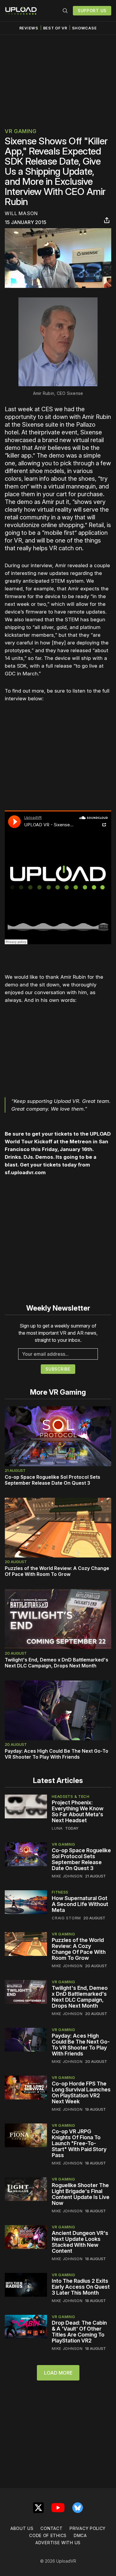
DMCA (80, 2535)
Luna (57, 1828)
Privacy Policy (88, 2528)
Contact (51, 2528)
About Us (22, 2528)
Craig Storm (66, 1918)
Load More (58, 2373)
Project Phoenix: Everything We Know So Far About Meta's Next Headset (78, 1811)
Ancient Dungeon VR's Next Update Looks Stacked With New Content (80, 2242)
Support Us (92, 11)
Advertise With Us (58, 2543)
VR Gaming (21, 131)
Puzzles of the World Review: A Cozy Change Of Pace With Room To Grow (57, 1571)
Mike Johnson (67, 1876)
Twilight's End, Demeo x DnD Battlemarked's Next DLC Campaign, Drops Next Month (57, 1663)
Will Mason (21, 213)
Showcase (84, 28)
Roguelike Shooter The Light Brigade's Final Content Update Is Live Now (81, 2194)
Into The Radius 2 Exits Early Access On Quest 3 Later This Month (81, 2287)
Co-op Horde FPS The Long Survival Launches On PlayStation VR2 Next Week (81, 2092)
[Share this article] (107, 220)
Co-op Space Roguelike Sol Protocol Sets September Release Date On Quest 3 (52, 1480)
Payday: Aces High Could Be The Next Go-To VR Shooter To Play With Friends (57, 1754)
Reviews (29, 28)
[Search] (65, 11)
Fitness (60, 1892)
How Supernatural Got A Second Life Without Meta (80, 1904)
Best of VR (55, 28)
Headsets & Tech (71, 1796)
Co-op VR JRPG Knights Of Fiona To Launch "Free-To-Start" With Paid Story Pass (79, 2143)
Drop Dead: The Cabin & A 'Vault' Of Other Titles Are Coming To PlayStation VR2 (79, 2332)
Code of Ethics (48, 2535)
